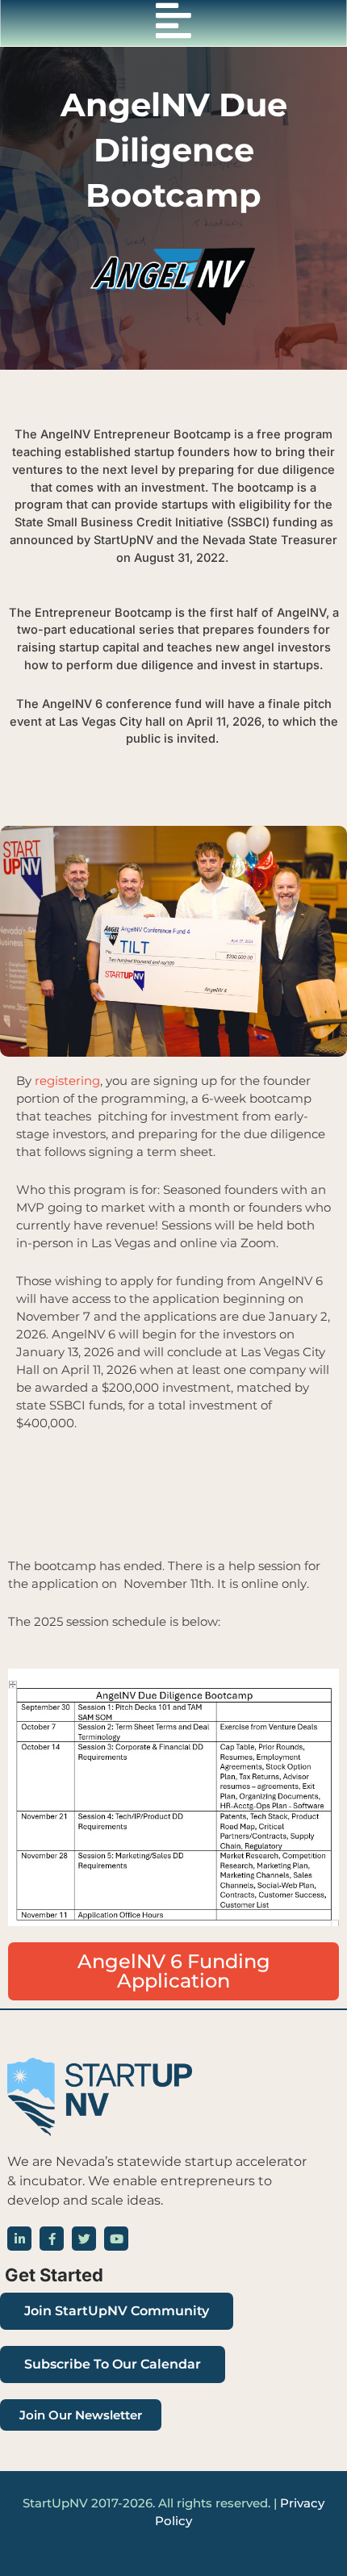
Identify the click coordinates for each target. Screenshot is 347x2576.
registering (67, 1081)
